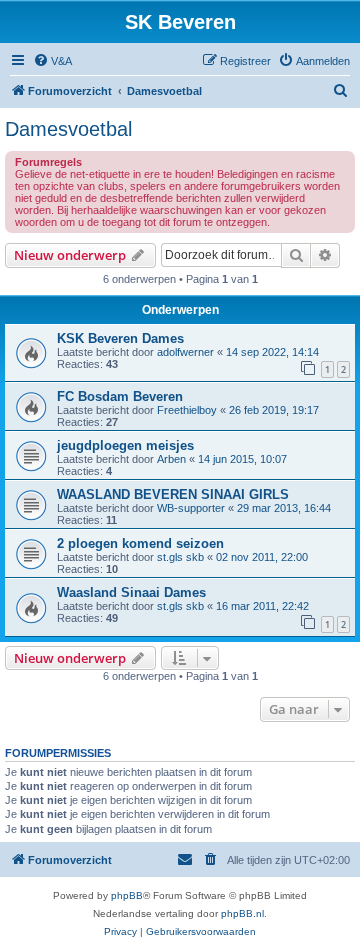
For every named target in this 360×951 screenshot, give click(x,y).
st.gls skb (180, 557)
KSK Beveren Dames (120, 338)
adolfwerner (185, 352)
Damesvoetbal (68, 129)
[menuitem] (52, 61)
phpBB (127, 895)
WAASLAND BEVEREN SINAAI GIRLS (173, 494)
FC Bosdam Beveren (120, 396)
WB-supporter (191, 508)
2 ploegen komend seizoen (140, 543)
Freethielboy (187, 410)
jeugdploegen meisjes (125, 445)
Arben (171, 459)
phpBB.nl (242, 913)
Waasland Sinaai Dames (131, 592)
